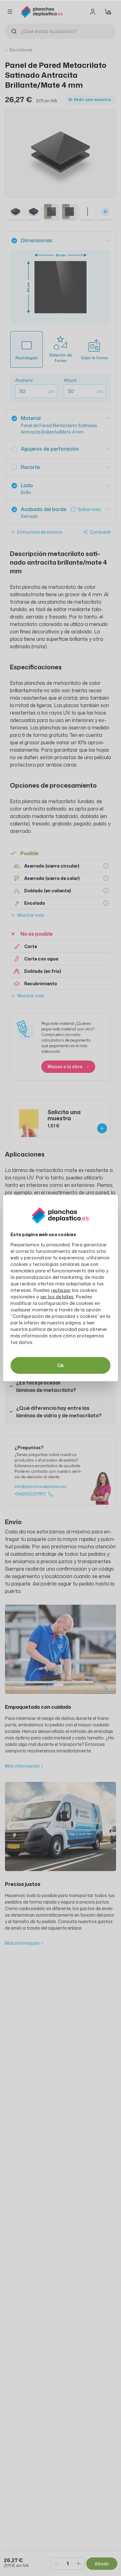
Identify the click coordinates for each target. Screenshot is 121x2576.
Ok (60, 1365)
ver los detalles (57, 1296)
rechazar (61, 1290)
